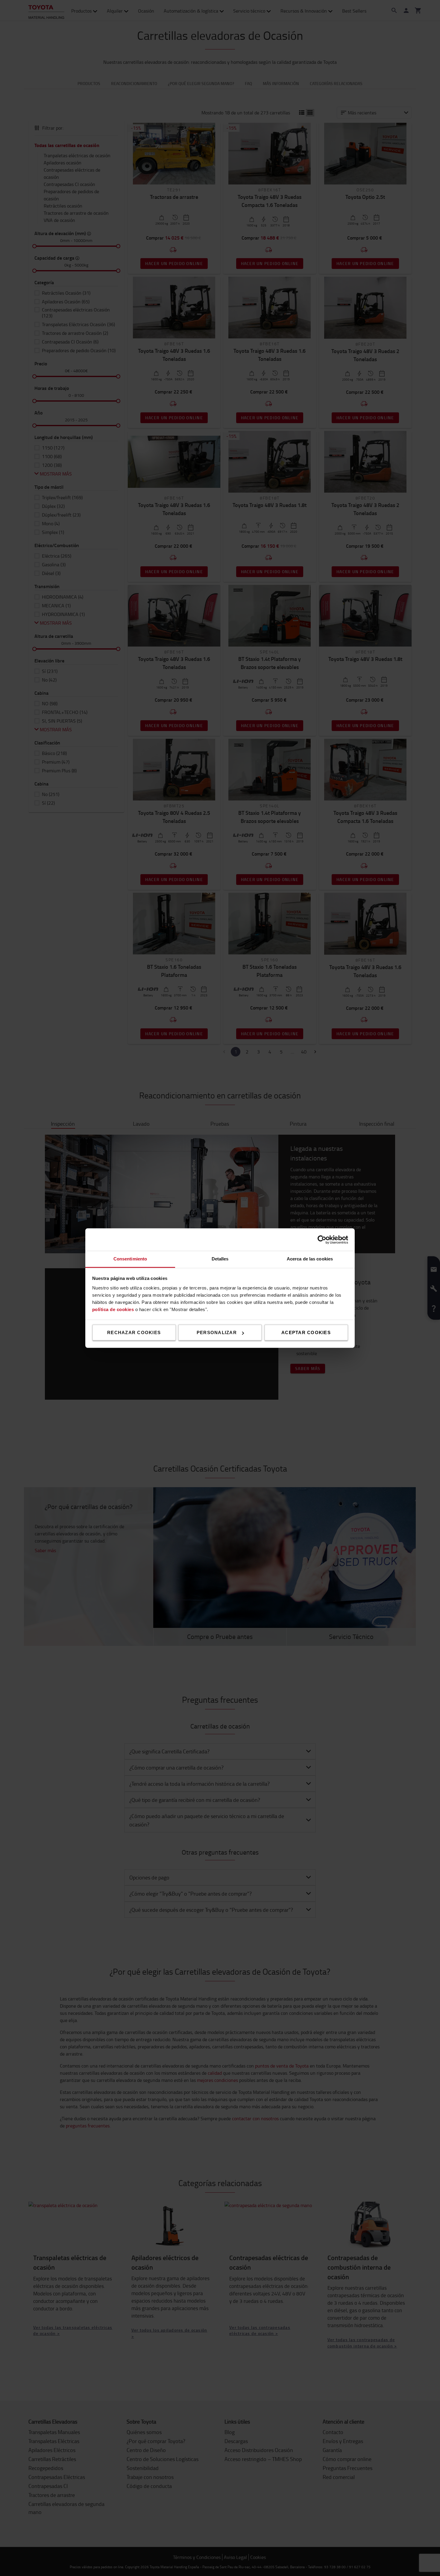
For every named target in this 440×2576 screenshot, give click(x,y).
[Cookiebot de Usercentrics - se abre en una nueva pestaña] (322, 1239)
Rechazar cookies (134, 1332)
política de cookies (113, 1309)
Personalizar (217, 1332)
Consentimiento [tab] (130, 1259)
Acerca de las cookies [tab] (310, 1259)
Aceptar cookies (306, 1332)
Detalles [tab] (220, 1259)
